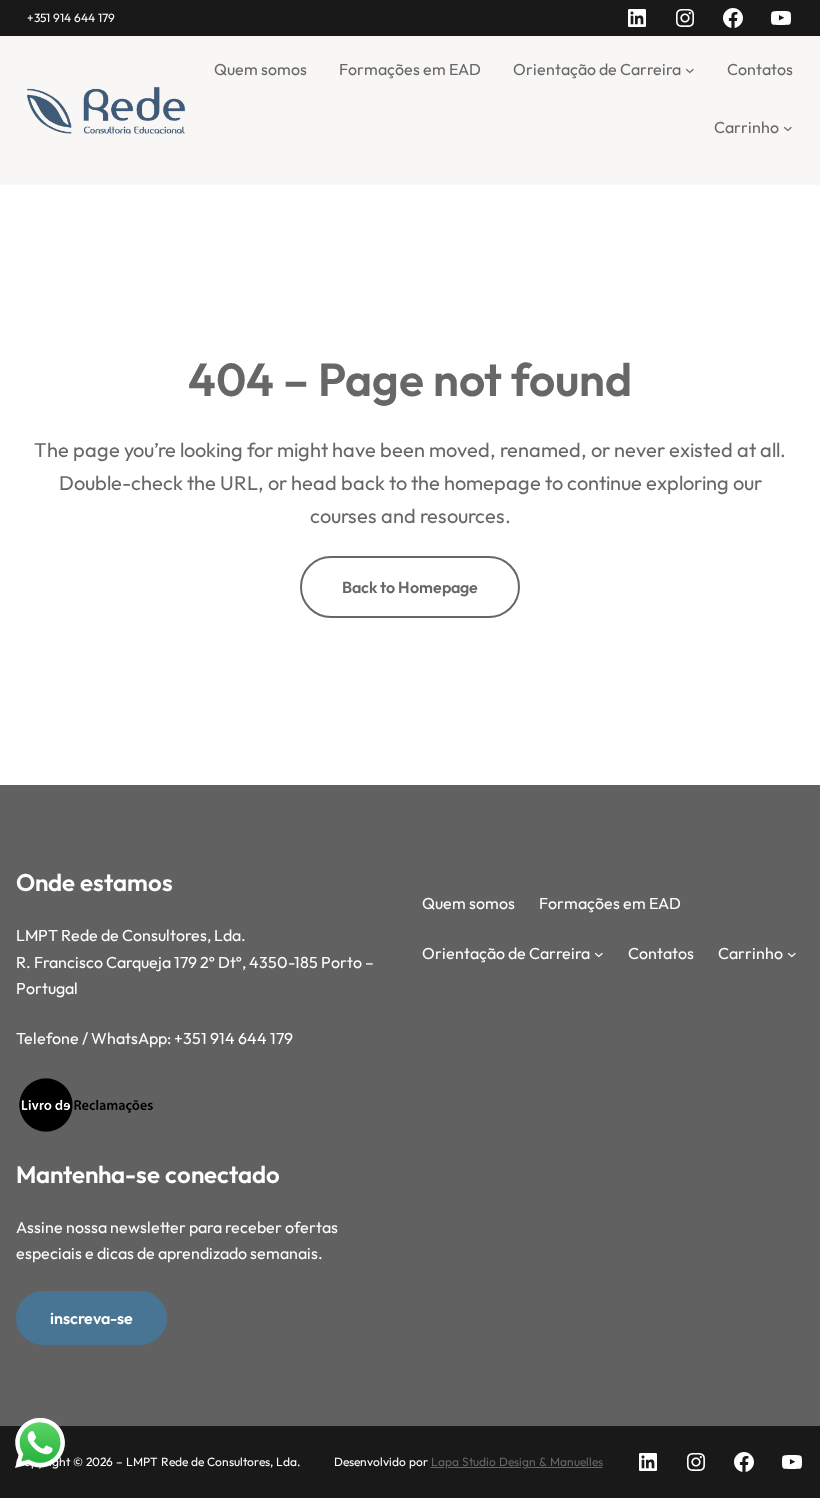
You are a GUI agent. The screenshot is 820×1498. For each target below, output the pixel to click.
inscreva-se (91, 1318)
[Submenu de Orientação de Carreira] (690, 69)
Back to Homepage (410, 587)
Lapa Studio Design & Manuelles (517, 1461)
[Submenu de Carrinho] (788, 128)
